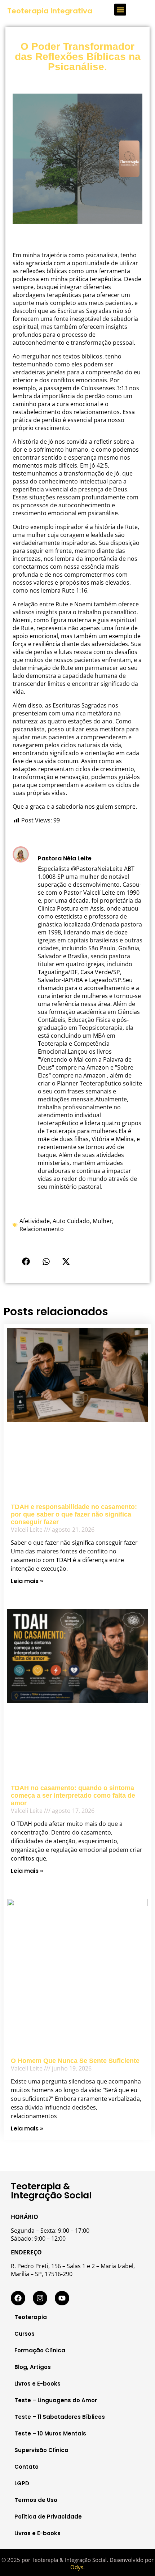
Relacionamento (42, 1229)
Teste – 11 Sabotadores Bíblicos (60, 2417)
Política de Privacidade (48, 2517)
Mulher (102, 1221)
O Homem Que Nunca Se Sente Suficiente (75, 2061)
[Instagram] (40, 2298)
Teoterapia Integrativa (50, 11)
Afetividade (35, 1221)
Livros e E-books (37, 2384)
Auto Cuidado (71, 1221)
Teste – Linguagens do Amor (56, 2400)
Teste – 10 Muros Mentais (50, 2433)
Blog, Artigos (33, 2367)
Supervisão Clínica (41, 2450)
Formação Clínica (40, 2350)
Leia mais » (27, 1581)
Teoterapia (31, 2317)
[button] (120, 10)
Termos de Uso (36, 2500)
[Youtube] (62, 2298)
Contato (26, 2467)
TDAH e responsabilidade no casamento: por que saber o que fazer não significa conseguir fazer (74, 1514)
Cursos (25, 2334)
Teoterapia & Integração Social (51, 2191)
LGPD (22, 2483)
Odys (77, 2567)
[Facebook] (18, 2298)
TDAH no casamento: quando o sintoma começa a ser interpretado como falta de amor (73, 1796)
